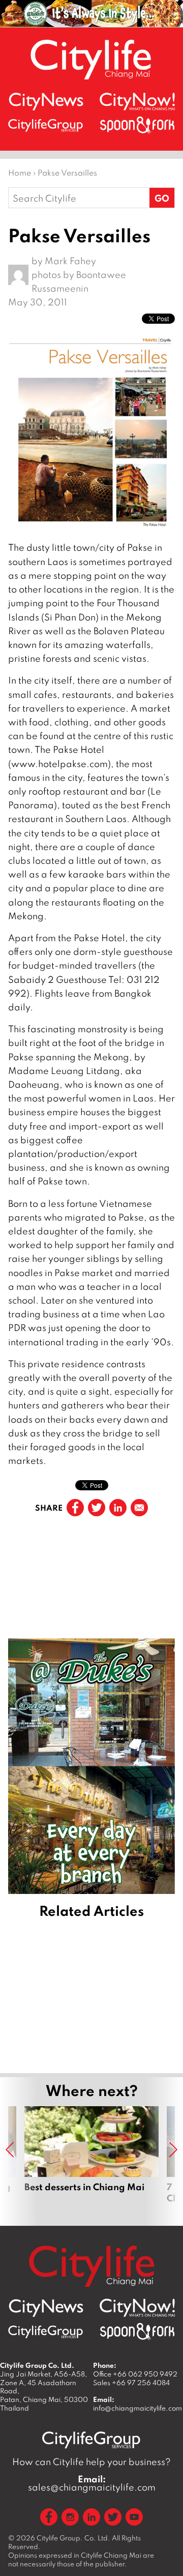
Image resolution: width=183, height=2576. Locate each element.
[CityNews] (46, 102)
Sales (131, 2383)
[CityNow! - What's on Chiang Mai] (137, 102)
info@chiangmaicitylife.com (138, 2408)
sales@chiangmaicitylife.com (92, 2483)
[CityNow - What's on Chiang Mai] (137, 2308)
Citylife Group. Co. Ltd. (73, 2538)
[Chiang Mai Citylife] (91, 59)
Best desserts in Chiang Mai (91, 2161)
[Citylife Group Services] (46, 125)
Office (135, 2374)
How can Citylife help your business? (91, 2462)
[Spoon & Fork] (137, 125)
